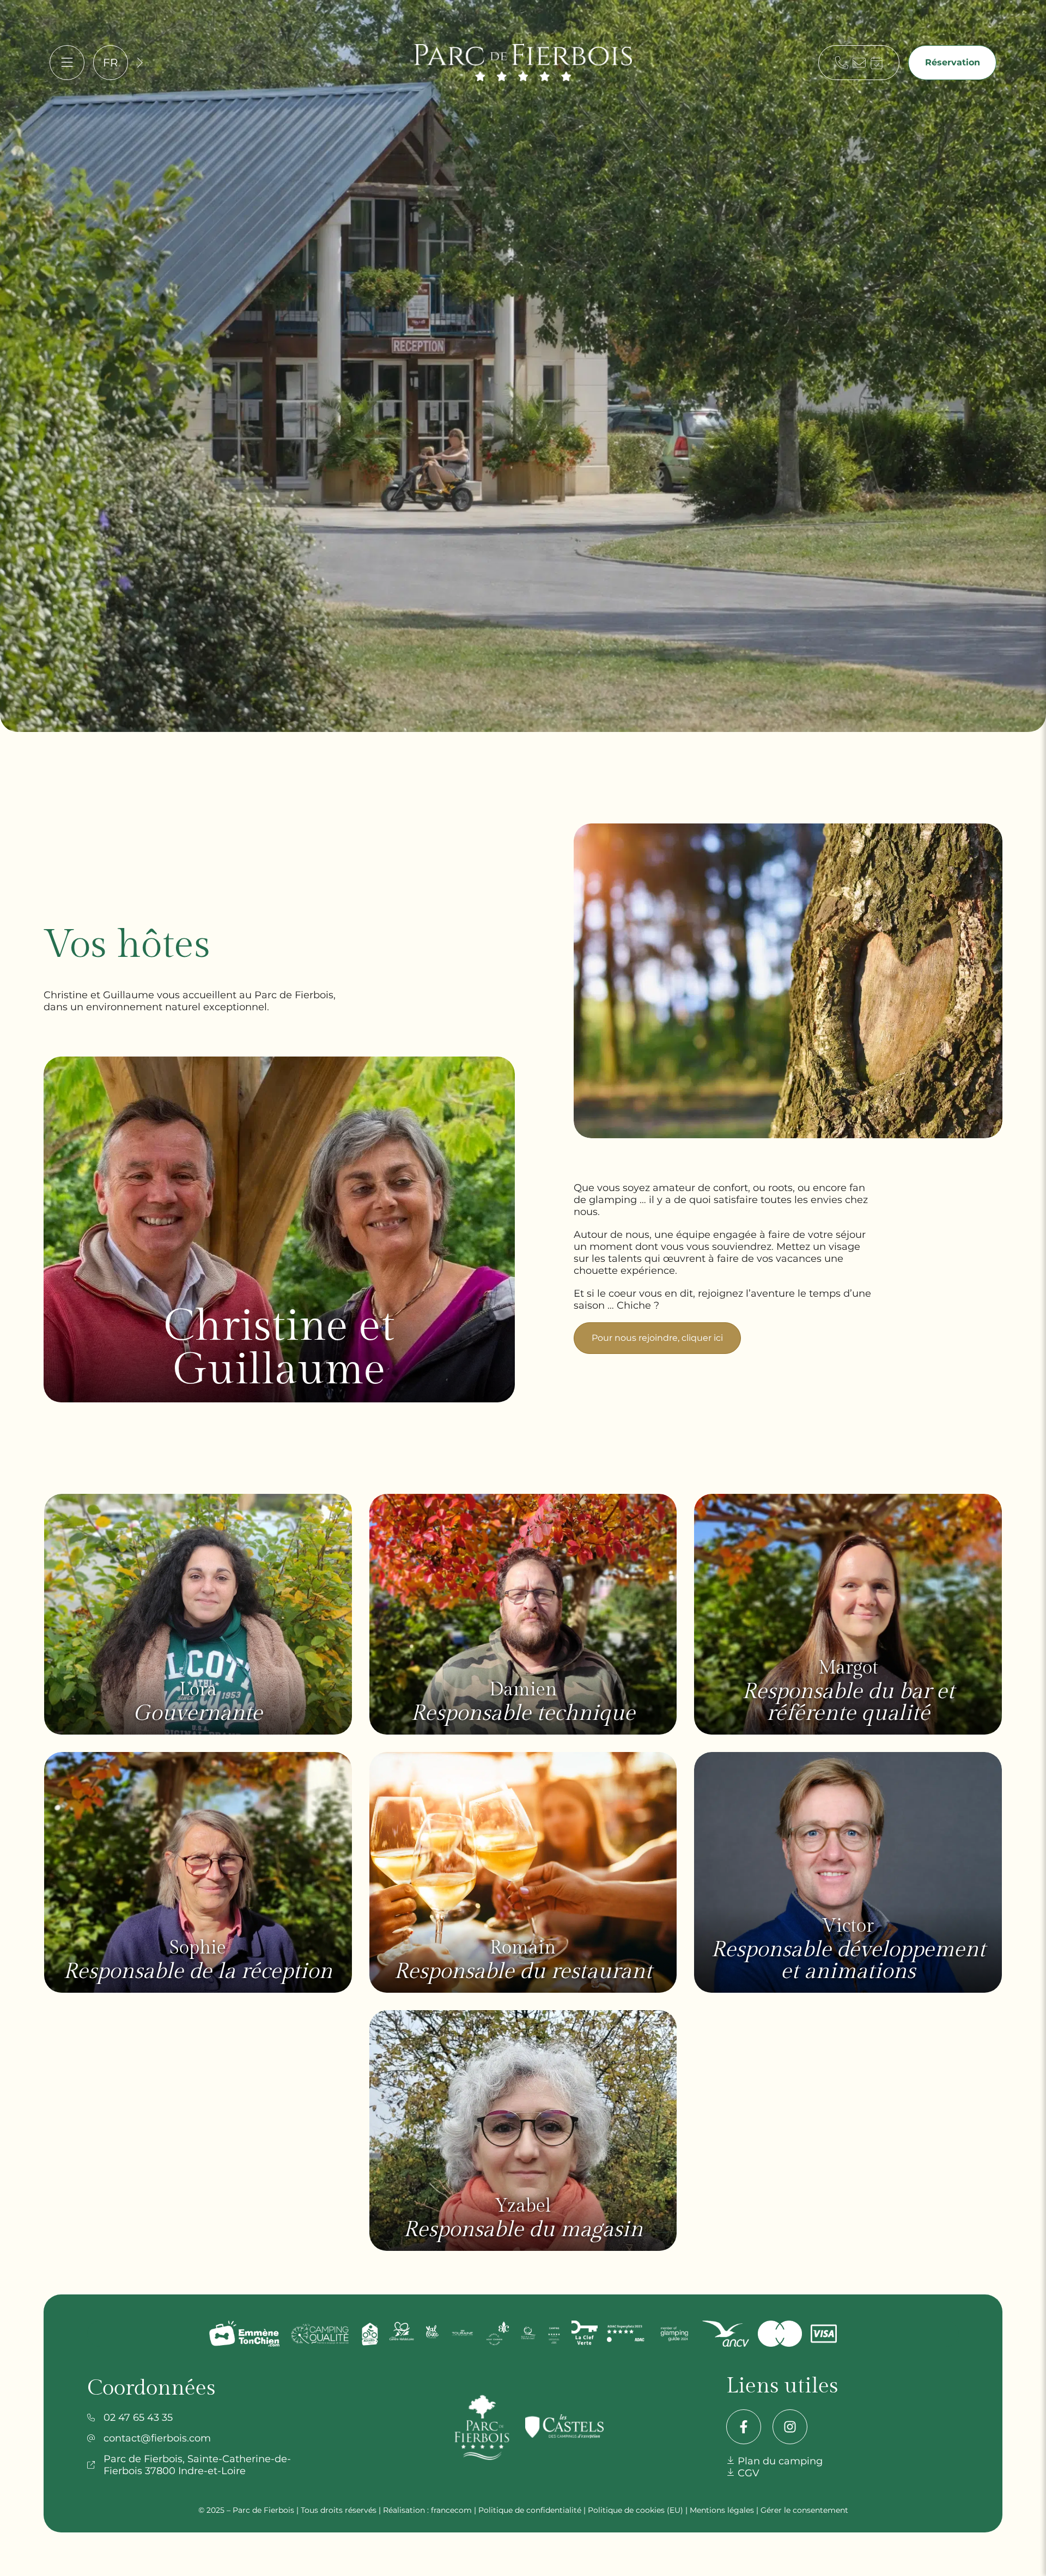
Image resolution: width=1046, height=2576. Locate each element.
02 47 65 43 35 (138, 2418)
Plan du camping (779, 2461)
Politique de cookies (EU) (635, 2510)
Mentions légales (722, 2510)
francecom (451, 2510)
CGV (747, 2473)
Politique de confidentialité (530, 2510)
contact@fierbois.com (157, 2438)
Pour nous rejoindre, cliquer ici (657, 1338)
